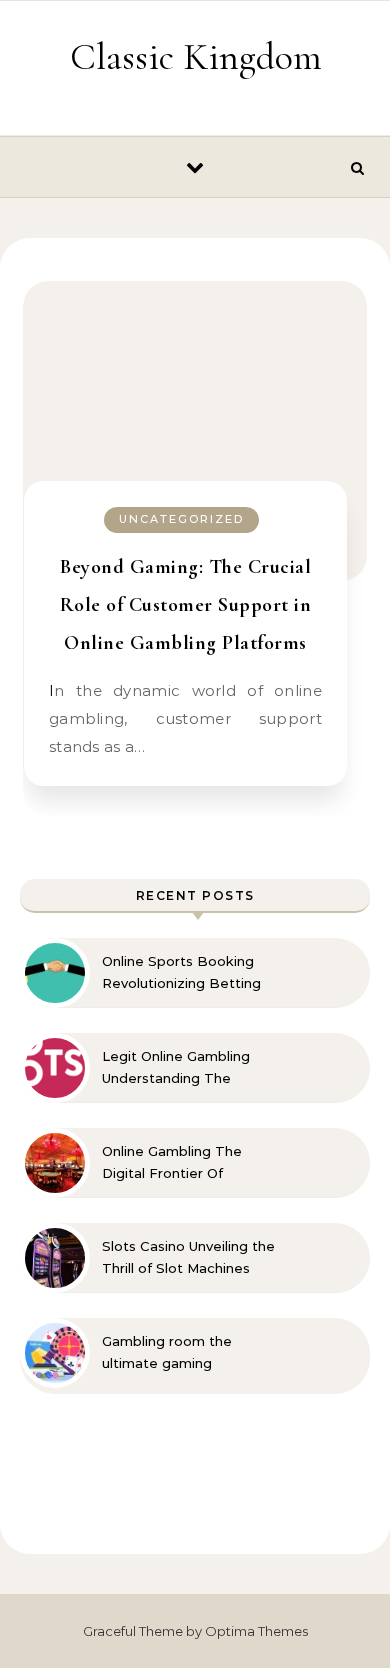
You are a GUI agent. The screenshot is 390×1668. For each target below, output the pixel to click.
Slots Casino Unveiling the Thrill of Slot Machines (188, 1257)
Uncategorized (181, 519)
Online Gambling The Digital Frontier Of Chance (172, 1163)
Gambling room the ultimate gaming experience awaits (167, 1353)
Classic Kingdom (196, 57)
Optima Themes (256, 1631)
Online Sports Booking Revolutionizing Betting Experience (181, 973)
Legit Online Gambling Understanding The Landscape (176, 1068)
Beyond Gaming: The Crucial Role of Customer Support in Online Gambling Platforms (186, 605)
